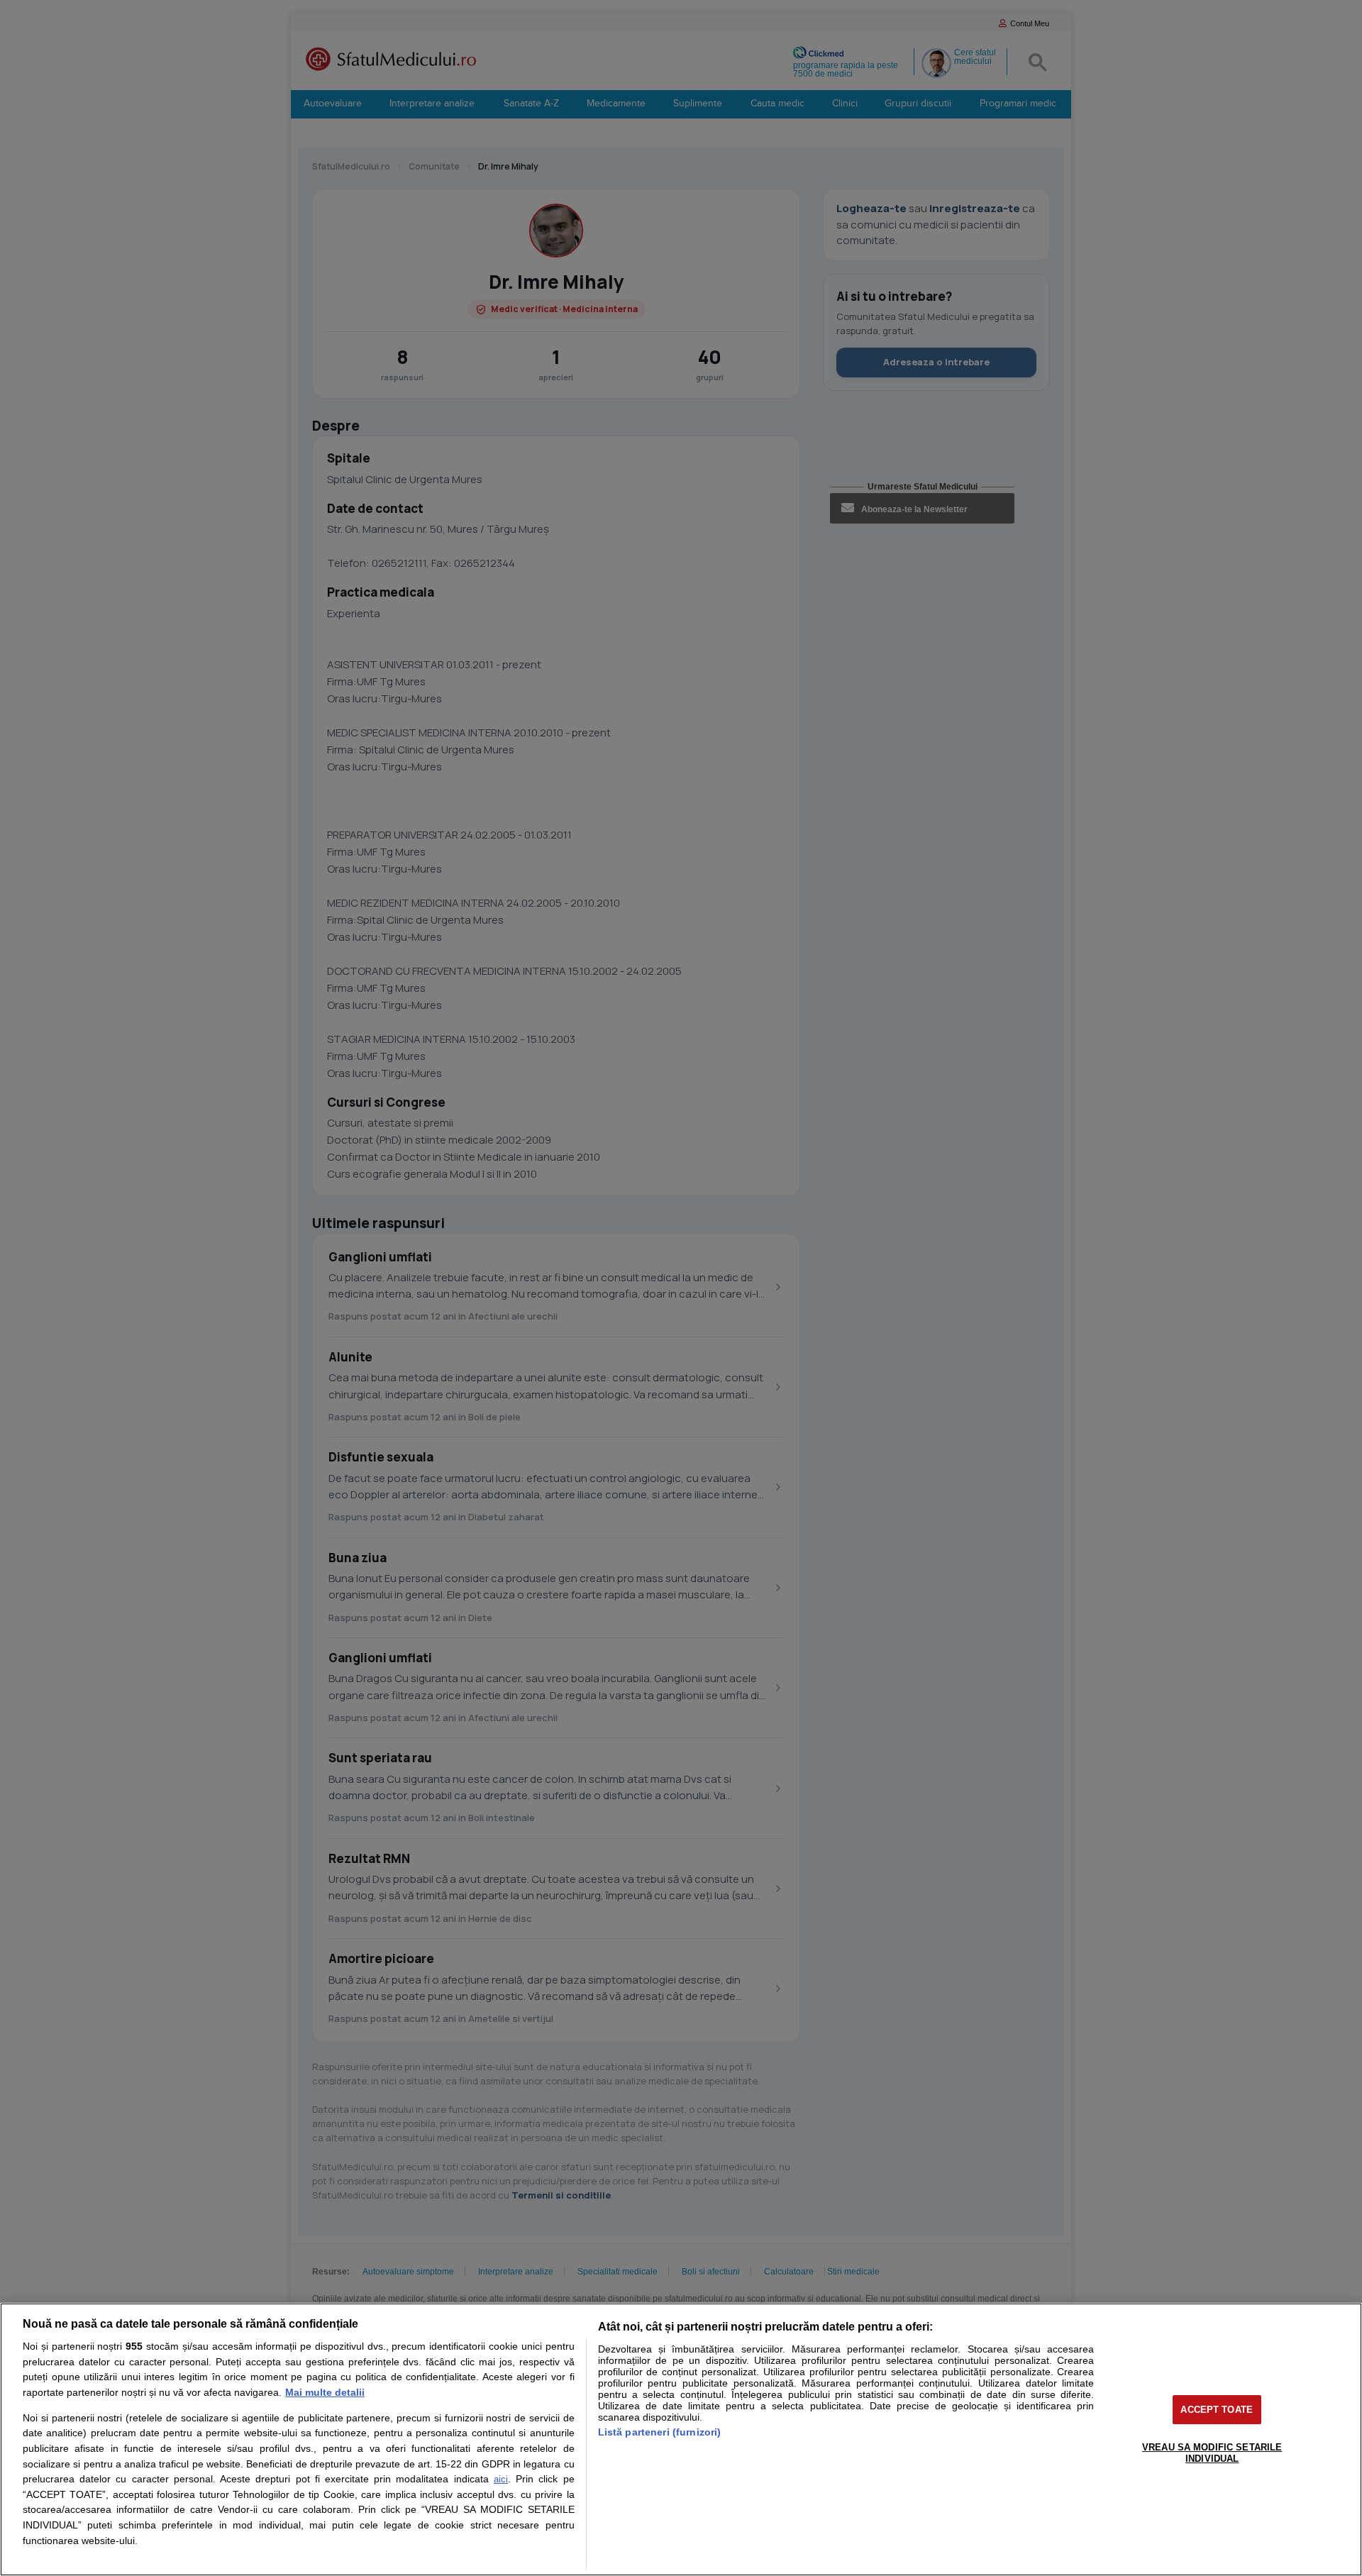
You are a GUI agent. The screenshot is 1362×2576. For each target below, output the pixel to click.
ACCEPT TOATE (1217, 2410)
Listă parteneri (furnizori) (660, 2432)
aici (501, 2479)
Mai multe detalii (325, 2392)
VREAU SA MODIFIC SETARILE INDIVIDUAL (1212, 2453)
